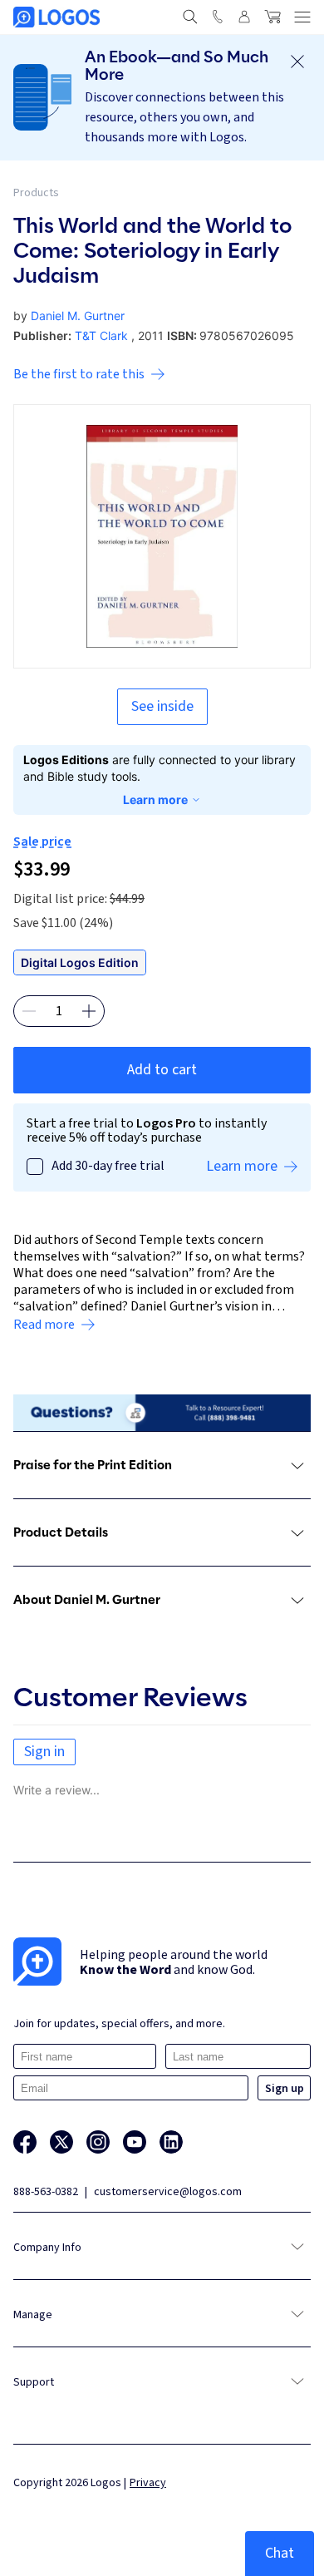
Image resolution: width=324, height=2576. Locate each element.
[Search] (190, 17)
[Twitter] (61, 2142)
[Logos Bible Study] (56, 17)
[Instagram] (98, 2142)
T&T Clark (101, 336)
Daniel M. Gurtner (78, 316)
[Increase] (89, 1011)
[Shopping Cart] (272, 17)
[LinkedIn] (171, 2142)
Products (36, 193)
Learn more (155, 799)
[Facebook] (25, 2142)
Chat (280, 2553)
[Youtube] (135, 2142)
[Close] (297, 62)
